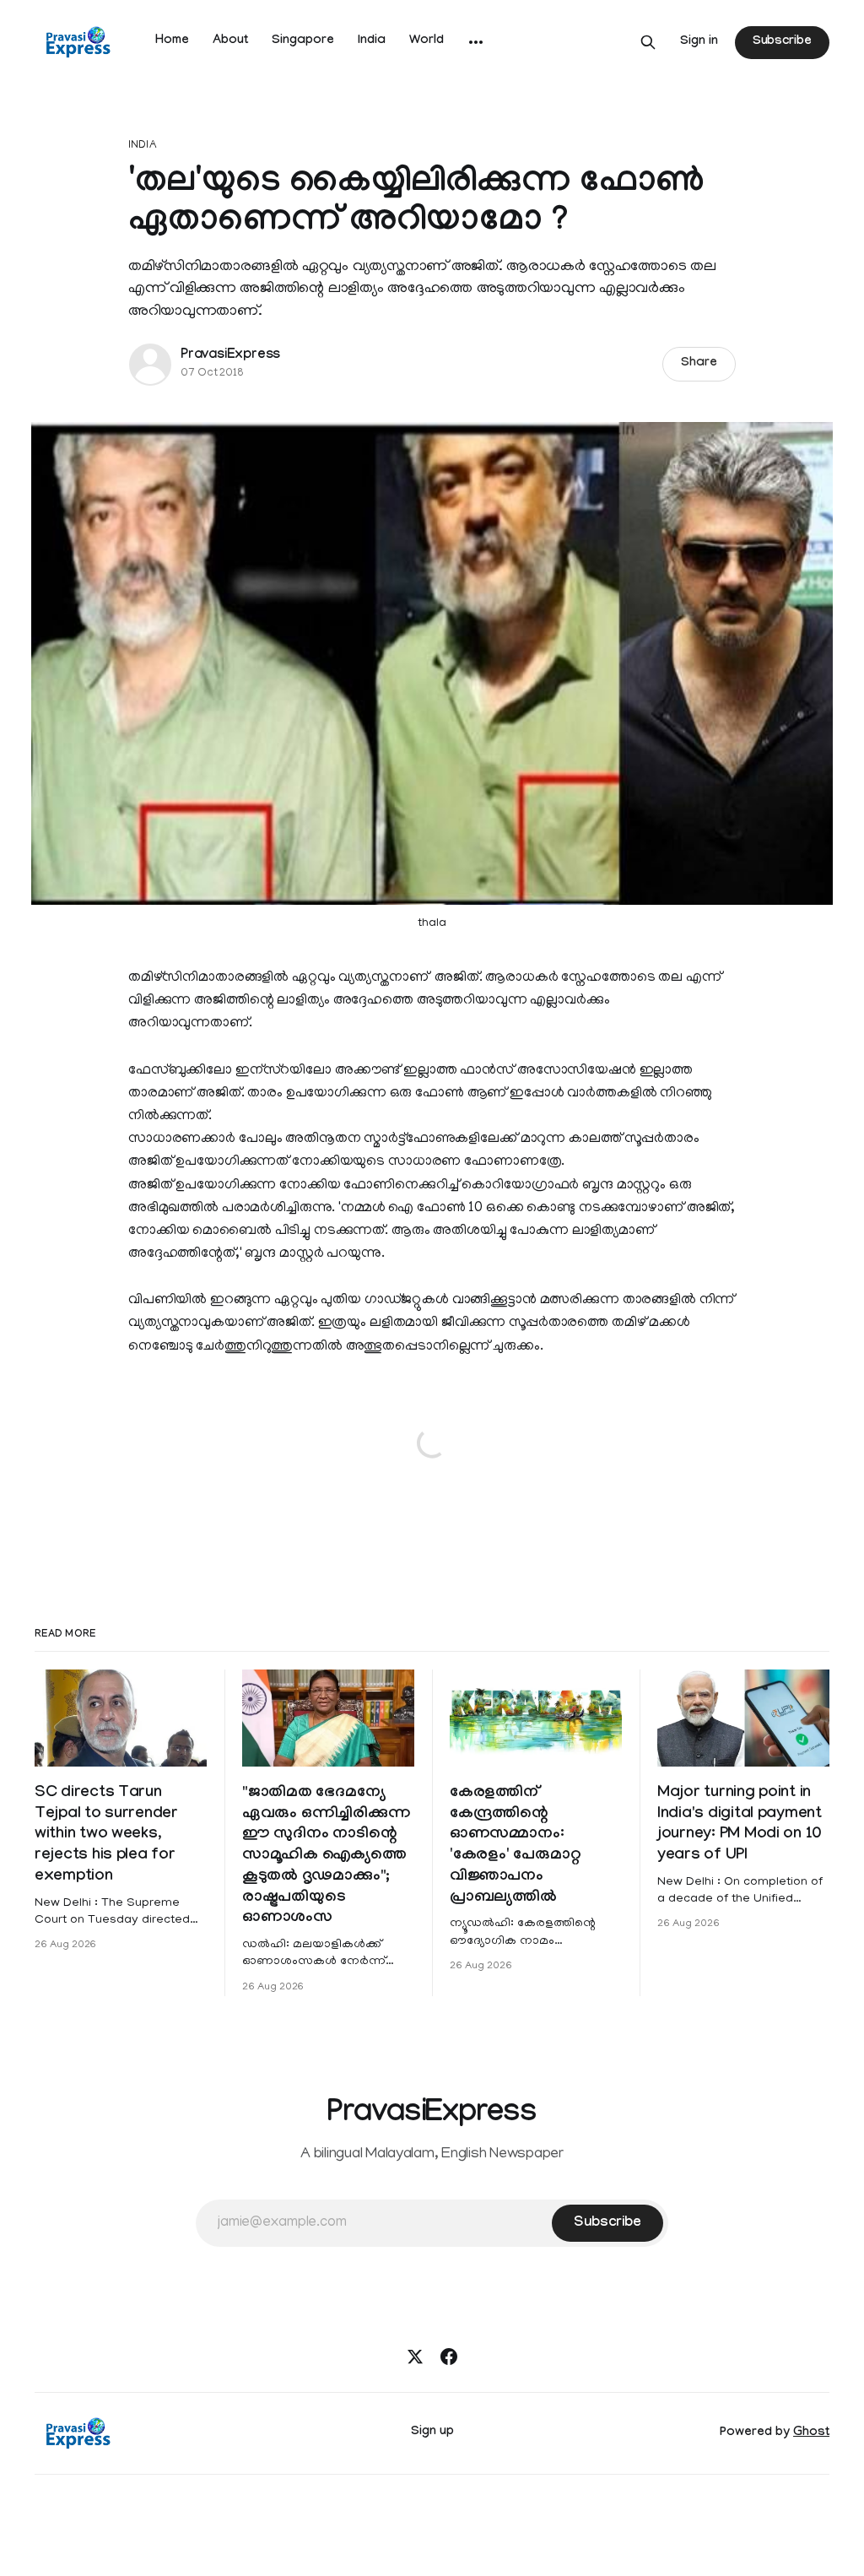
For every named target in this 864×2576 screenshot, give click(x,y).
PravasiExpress (230, 356)
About (230, 41)
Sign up (432, 2433)
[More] (476, 42)
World (427, 41)
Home (172, 41)
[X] (415, 2357)
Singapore (303, 41)
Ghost (811, 2433)
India (372, 41)
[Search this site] (648, 42)
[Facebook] (449, 2357)
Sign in (699, 42)
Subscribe (782, 42)
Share (699, 364)
